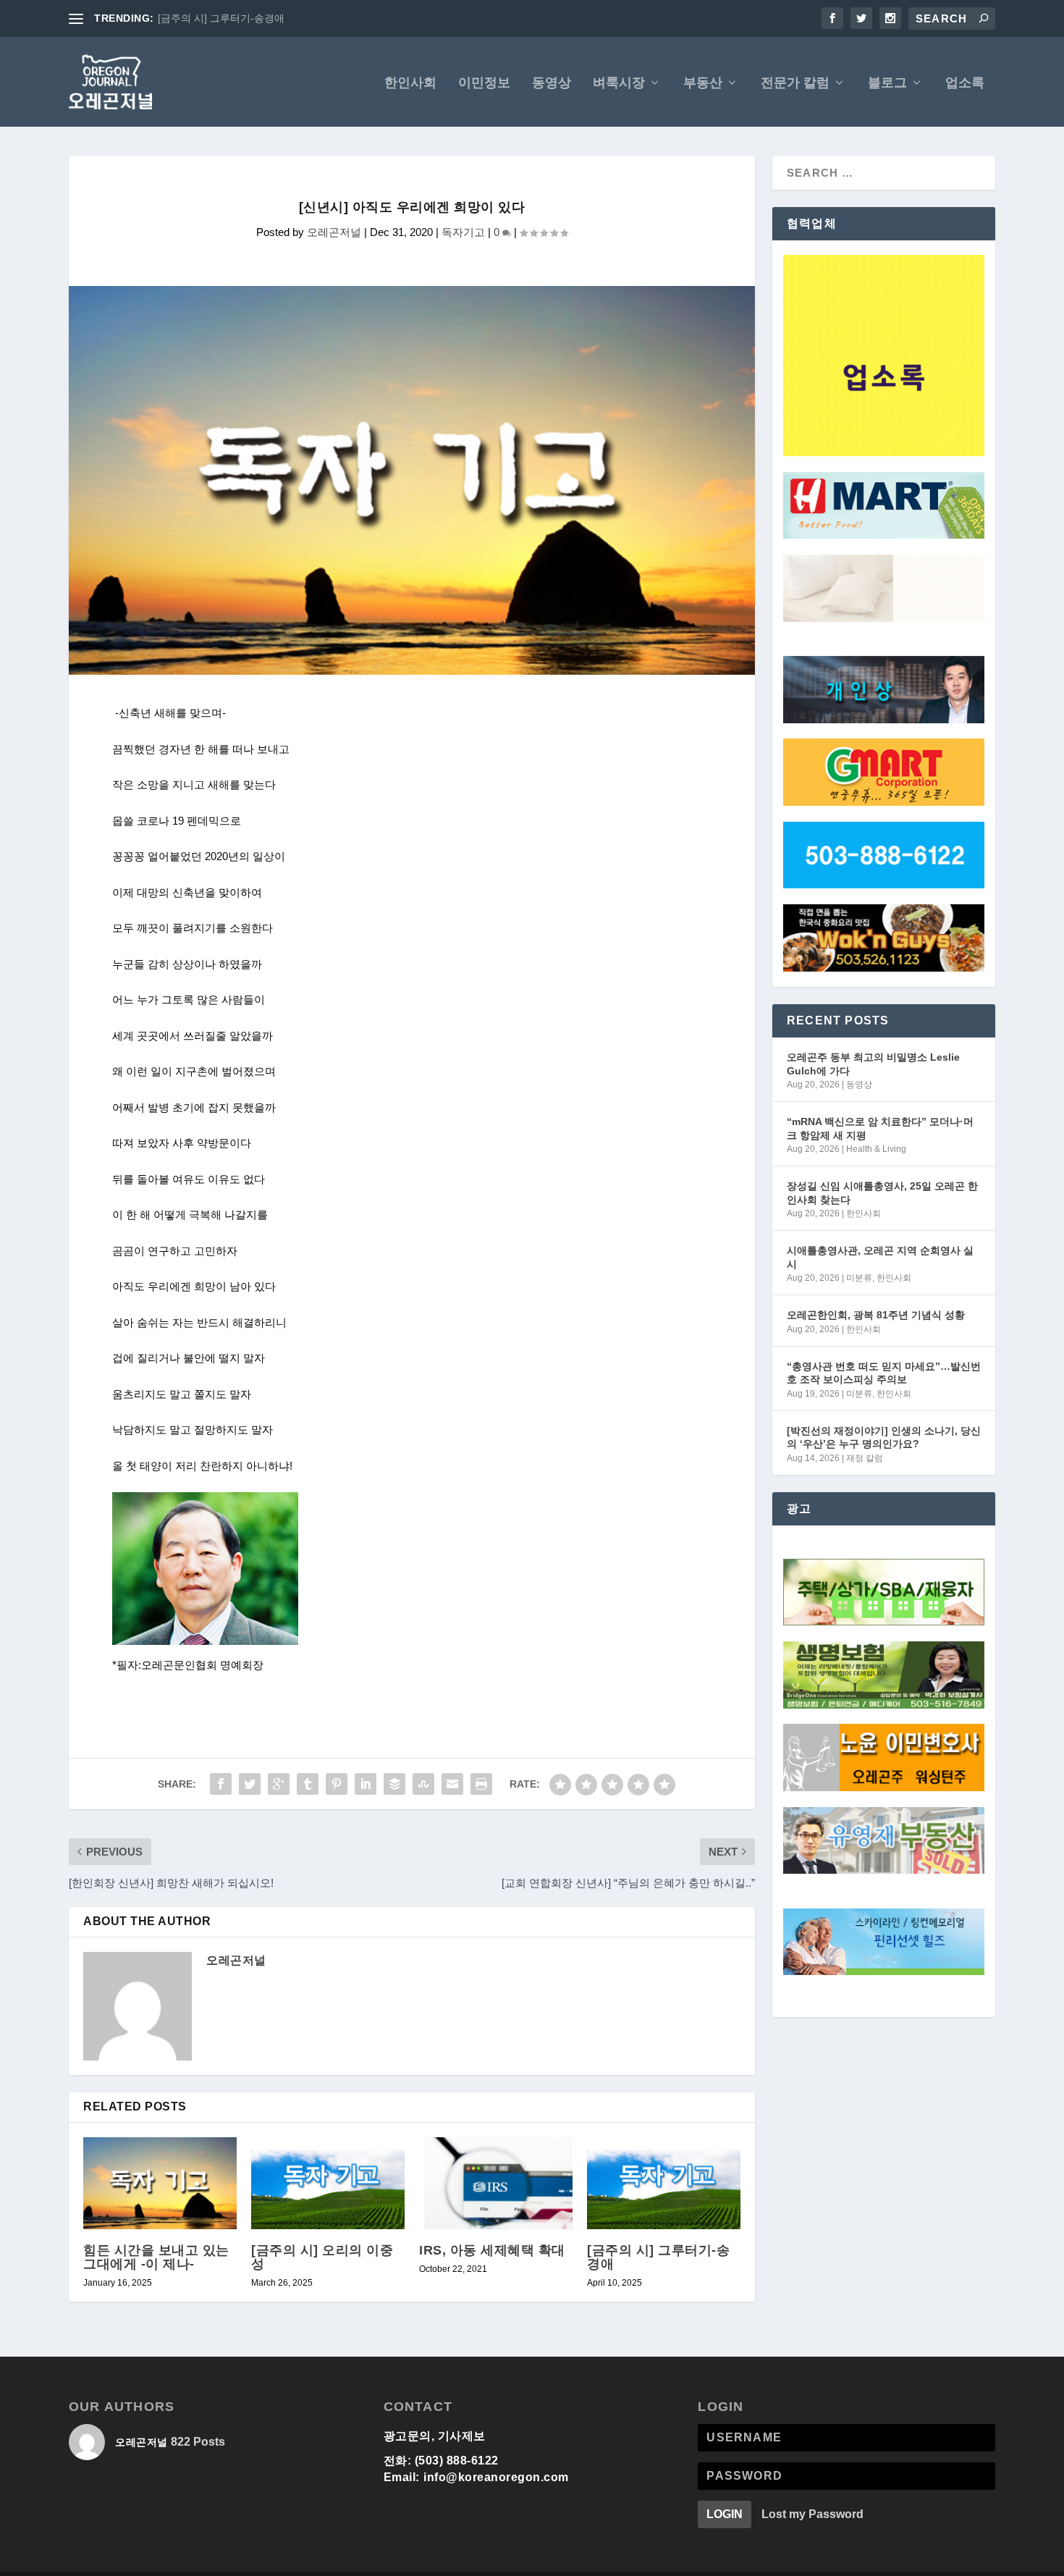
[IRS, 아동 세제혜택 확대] (496, 2183)
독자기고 (463, 232)
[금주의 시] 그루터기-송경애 (658, 2257)
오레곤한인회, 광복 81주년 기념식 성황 (876, 1315)
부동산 (703, 83)
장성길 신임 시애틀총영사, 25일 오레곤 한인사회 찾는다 (882, 1192)
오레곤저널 (334, 232)
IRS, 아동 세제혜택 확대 (492, 2250)
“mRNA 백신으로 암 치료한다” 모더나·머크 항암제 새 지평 (880, 1128)
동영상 (552, 83)
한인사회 (410, 83)
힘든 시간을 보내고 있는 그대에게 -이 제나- (156, 2257)
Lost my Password (812, 2514)
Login (725, 2514)
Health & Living (876, 1149)
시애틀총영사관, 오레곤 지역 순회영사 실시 (880, 1257)
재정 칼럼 (865, 1458)
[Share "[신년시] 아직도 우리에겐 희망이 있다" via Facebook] (221, 1784)
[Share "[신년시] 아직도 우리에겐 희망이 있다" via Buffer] (394, 1784)
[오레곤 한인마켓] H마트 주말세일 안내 (246, 18)
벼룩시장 (619, 83)
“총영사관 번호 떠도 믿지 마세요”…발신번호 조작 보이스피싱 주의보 (884, 1373)
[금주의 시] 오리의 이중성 (322, 2257)
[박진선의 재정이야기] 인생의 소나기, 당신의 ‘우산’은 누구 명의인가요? (884, 1437)
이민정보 (484, 83)
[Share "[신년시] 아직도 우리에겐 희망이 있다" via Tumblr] (308, 1784)
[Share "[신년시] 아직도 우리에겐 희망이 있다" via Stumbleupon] (423, 1784)
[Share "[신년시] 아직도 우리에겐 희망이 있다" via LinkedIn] (366, 1784)
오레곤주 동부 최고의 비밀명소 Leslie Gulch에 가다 (873, 1064)
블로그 (887, 83)
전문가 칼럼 (795, 83)
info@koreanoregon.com (496, 2477)
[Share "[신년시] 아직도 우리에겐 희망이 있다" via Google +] (279, 1784)
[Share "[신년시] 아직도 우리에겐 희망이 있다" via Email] (452, 1784)
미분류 (859, 1278)
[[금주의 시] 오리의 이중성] (328, 2183)
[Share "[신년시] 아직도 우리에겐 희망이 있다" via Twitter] (250, 1784)
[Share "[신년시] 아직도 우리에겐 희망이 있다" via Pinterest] (337, 1784)
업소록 (965, 83)
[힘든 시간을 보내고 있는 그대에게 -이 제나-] (160, 2183)
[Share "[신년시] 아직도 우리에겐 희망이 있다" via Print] (481, 1784)
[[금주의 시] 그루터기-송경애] (664, 2183)
